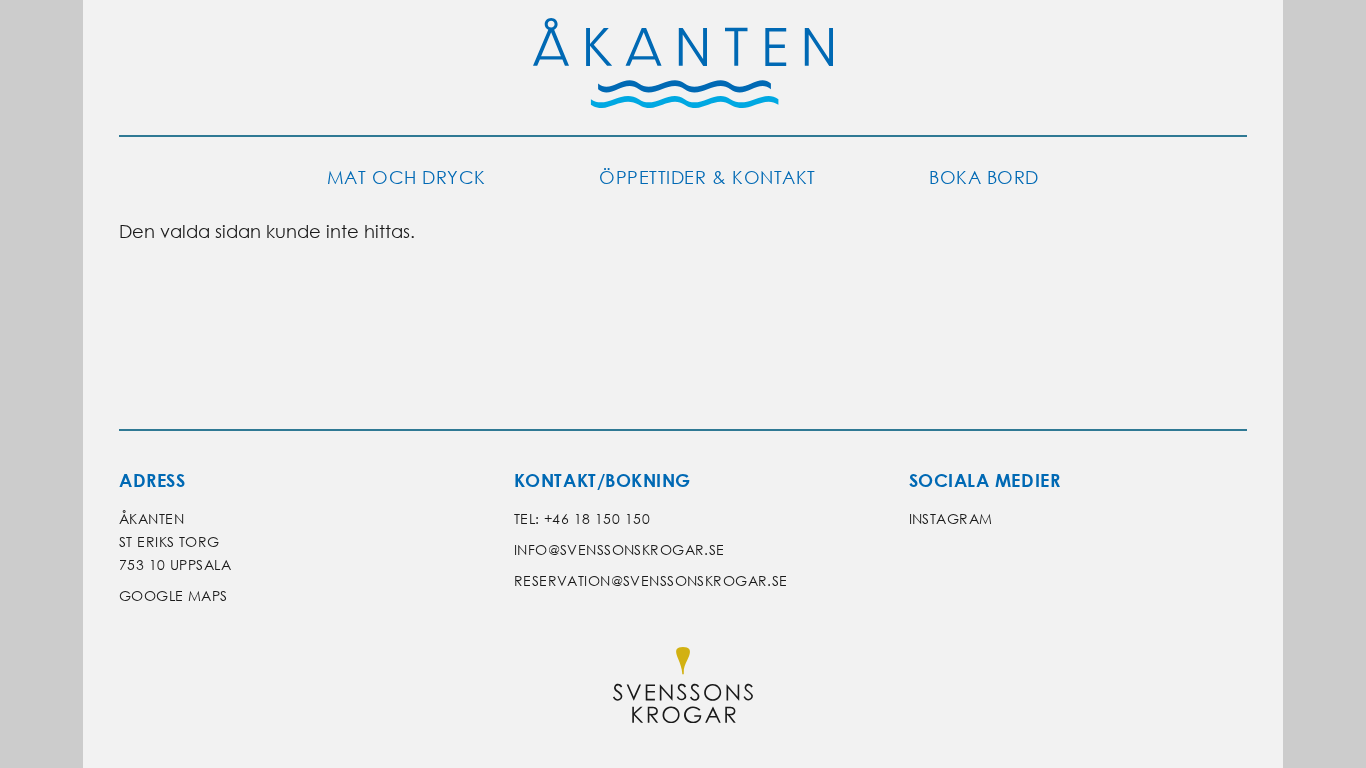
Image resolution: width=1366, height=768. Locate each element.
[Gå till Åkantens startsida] (683, 67)
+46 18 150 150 (597, 518)
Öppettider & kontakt (707, 177)
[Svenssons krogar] (683, 689)
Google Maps (173, 595)
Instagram (951, 518)
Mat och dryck (406, 177)
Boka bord (984, 177)
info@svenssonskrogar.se (619, 549)
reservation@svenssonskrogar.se (651, 580)
